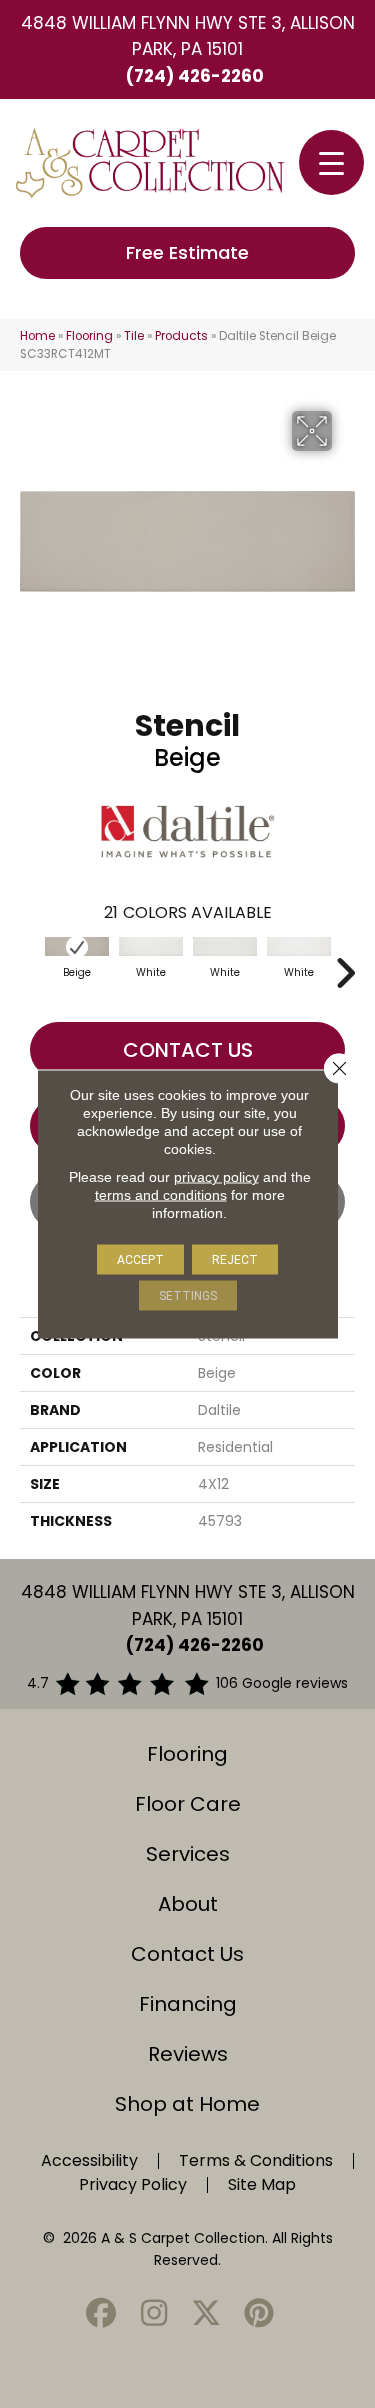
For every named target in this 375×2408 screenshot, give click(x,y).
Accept (140, 1260)
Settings (188, 1296)
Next (345, 963)
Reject (235, 1260)
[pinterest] (259, 2314)
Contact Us (188, 1050)
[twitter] (207, 2314)
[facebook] (102, 2314)
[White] (151, 946)
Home (37, 336)
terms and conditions (161, 1195)
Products (181, 336)
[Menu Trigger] (331, 162)
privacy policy (216, 1177)
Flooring (89, 336)
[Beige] (77, 946)
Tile (134, 336)
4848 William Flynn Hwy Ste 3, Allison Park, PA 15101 (188, 36)
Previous (30, 963)
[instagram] (154, 2314)
